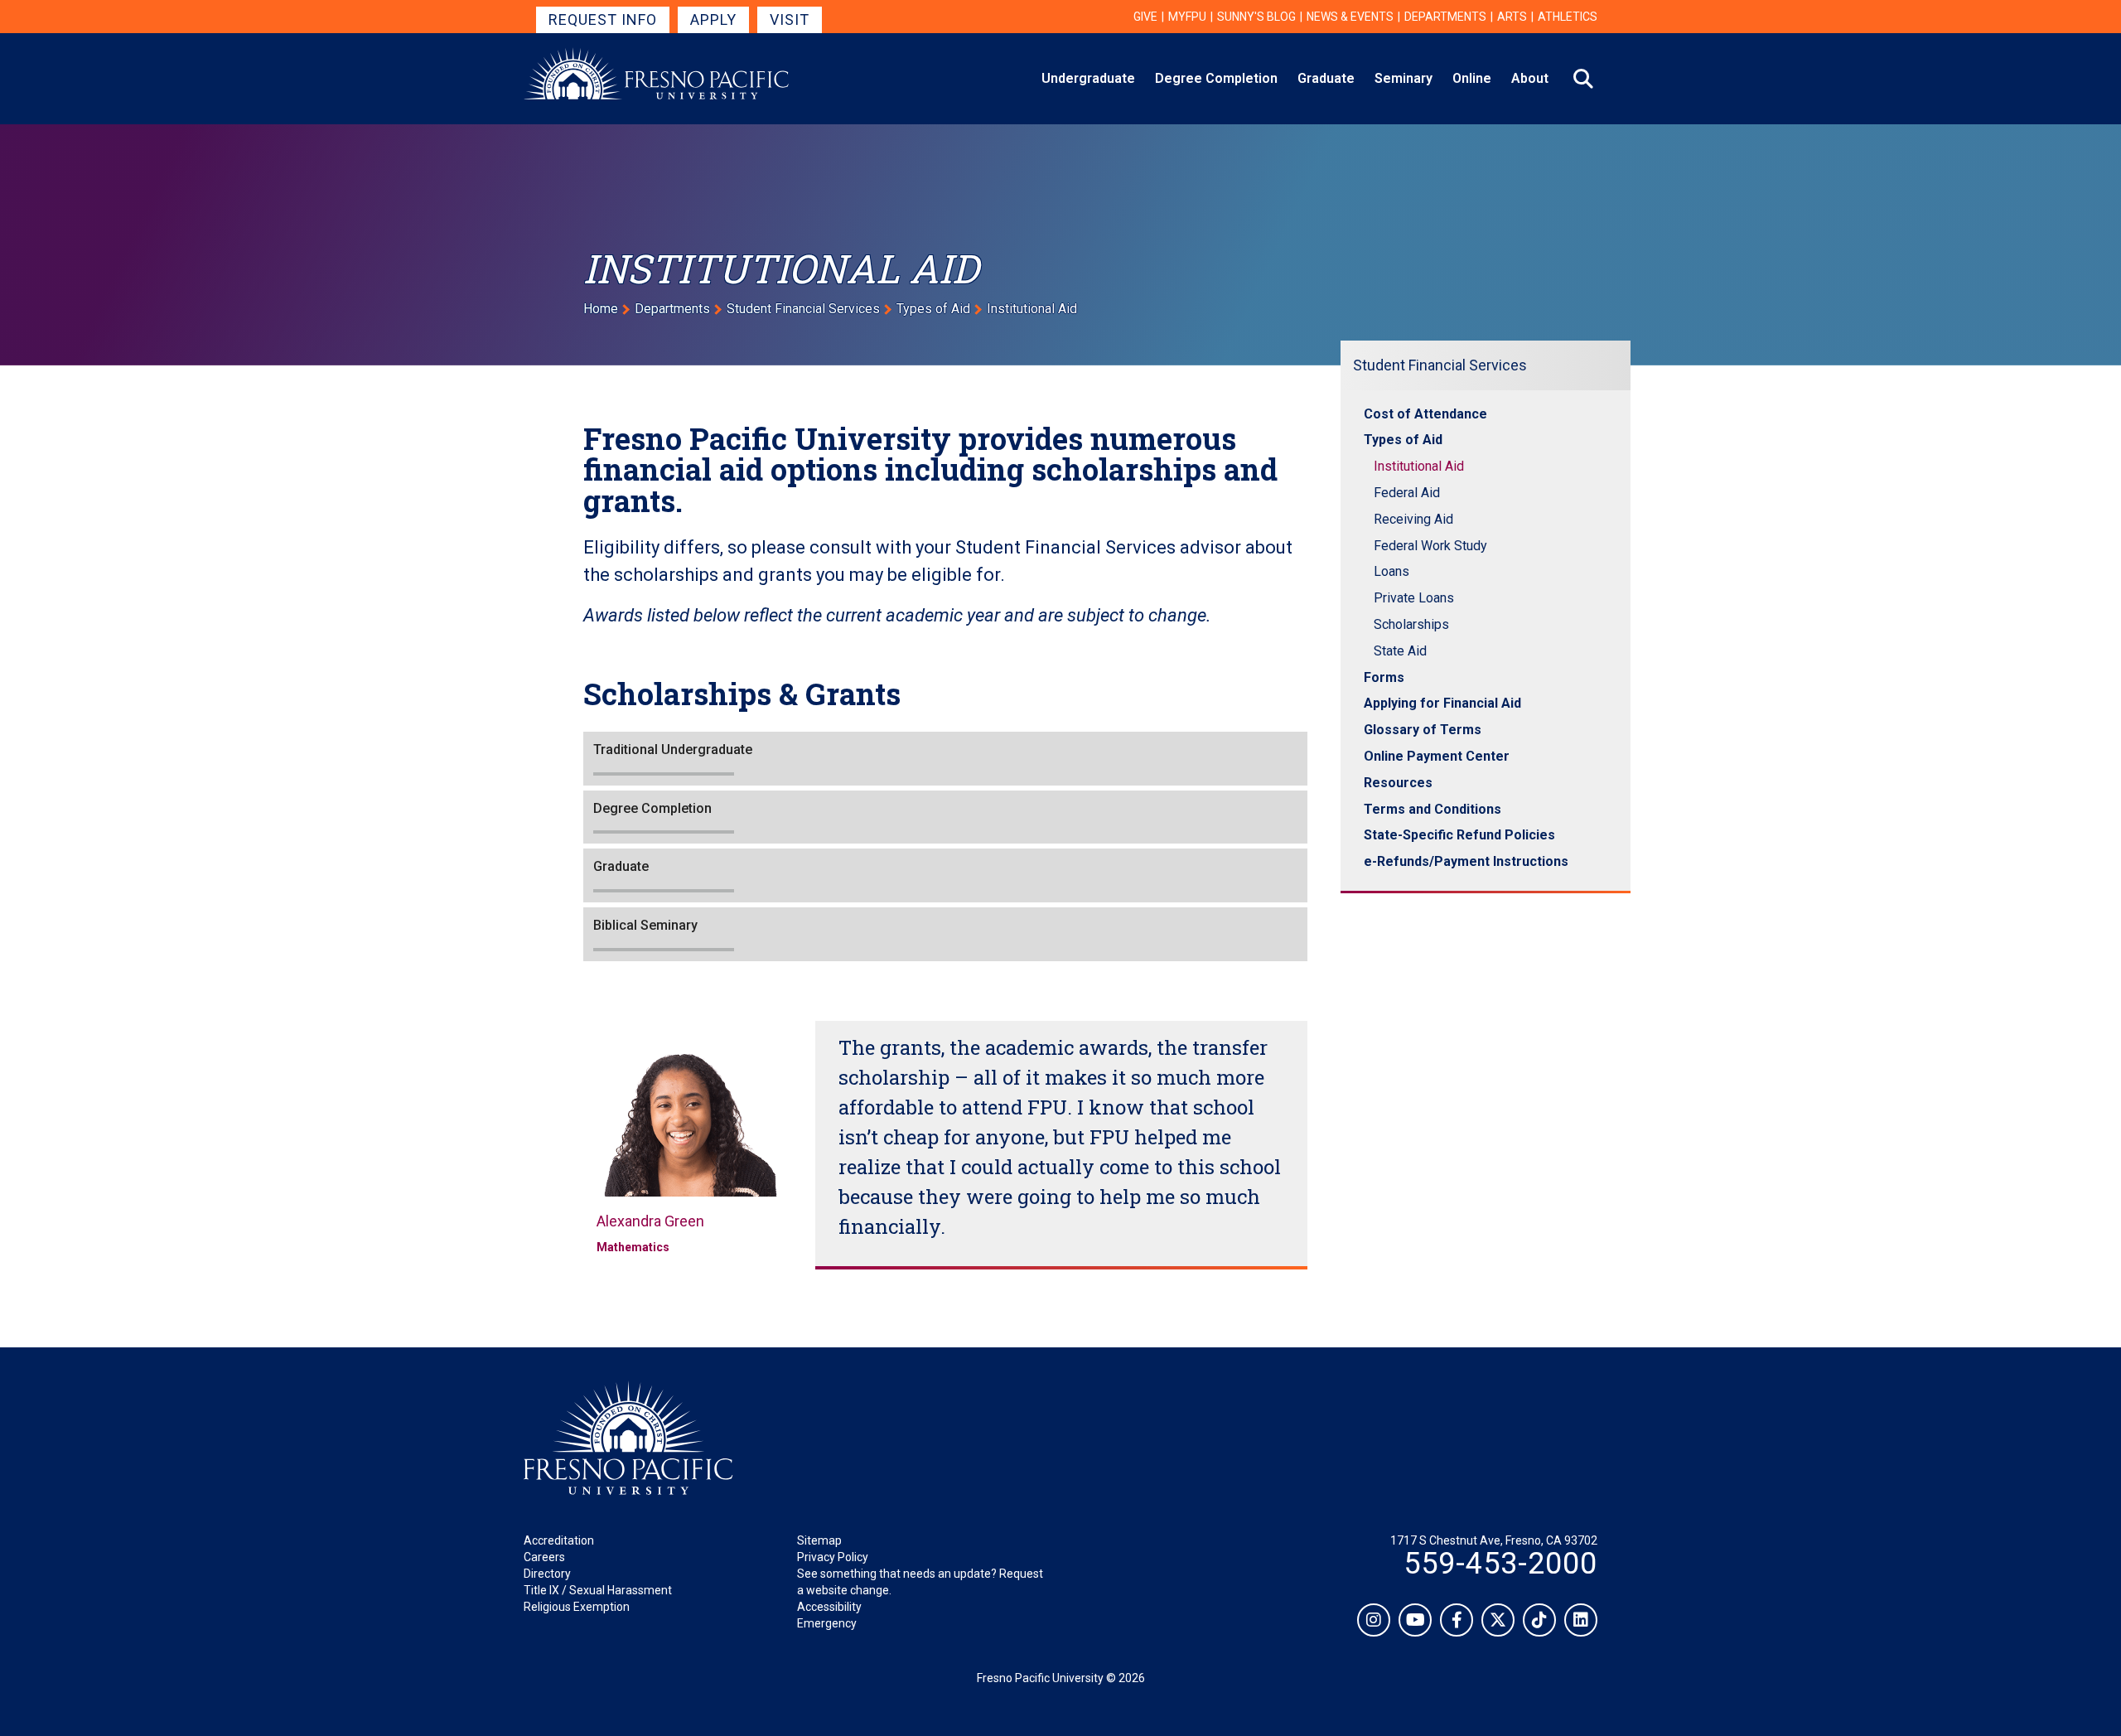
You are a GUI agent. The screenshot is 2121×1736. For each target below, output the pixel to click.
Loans (1391, 571)
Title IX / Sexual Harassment (598, 1590)
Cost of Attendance (1425, 414)
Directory (547, 1574)
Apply (713, 19)
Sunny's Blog (1256, 17)
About (1530, 78)
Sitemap (819, 1540)
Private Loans (1414, 598)
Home (601, 309)
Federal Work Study (1430, 546)
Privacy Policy (833, 1557)
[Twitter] (1498, 1620)
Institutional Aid (1419, 466)
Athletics (1568, 17)
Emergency (827, 1623)
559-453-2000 (1500, 1564)
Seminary (1404, 78)
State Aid (1400, 651)
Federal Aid (1407, 493)
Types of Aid (933, 309)
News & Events (1350, 17)
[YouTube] (1415, 1620)
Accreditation (559, 1540)
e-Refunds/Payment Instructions (1466, 861)
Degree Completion (1216, 78)
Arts (1512, 17)
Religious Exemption (577, 1607)
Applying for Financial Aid (1442, 703)
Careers (544, 1557)
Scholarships (1411, 624)
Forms (1384, 677)
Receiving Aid (1413, 519)
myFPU (1187, 17)
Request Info (603, 19)
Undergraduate (1088, 78)
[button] (945, 759)
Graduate (1326, 78)
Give (1145, 17)
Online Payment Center (1437, 756)
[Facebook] (1457, 1620)
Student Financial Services (803, 309)
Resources (1398, 783)
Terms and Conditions (1433, 809)
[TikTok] (1539, 1620)
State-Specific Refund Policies (1459, 835)
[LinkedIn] (1581, 1620)
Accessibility (829, 1607)
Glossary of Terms (1423, 730)
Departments (1445, 17)
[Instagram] (1374, 1620)
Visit (790, 19)
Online (1472, 78)
